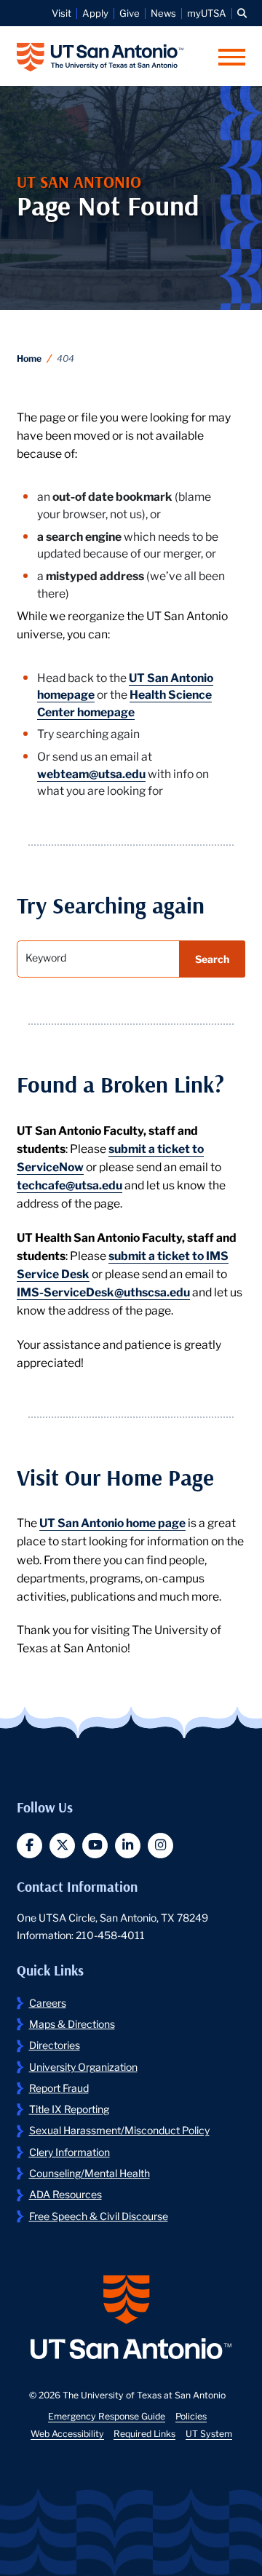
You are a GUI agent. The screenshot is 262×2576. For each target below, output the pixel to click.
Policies (191, 2416)
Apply (95, 13)
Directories (55, 2045)
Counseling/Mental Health (90, 2173)
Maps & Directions (72, 2024)
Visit (61, 13)
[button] (242, 13)
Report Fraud (59, 2088)
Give (130, 13)
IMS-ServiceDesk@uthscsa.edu (103, 1291)
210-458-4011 (110, 1935)
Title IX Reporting (69, 2109)
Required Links (144, 2433)
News (163, 13)
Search (212, 959)
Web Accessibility (67, 2433)
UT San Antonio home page (112, 1522)
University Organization (83, 2066)
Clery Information (70, 2152)
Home (29, 358)
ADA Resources (65, 2194)
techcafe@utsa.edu (70, 1184)
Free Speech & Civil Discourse (99, 2216)
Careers (48, 2002)
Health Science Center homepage (124, 702)
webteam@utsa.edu (91, 773)
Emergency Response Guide (107, 2416)
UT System (209, 2433)
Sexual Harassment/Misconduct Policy (119, 2130)
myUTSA (207, 13)
